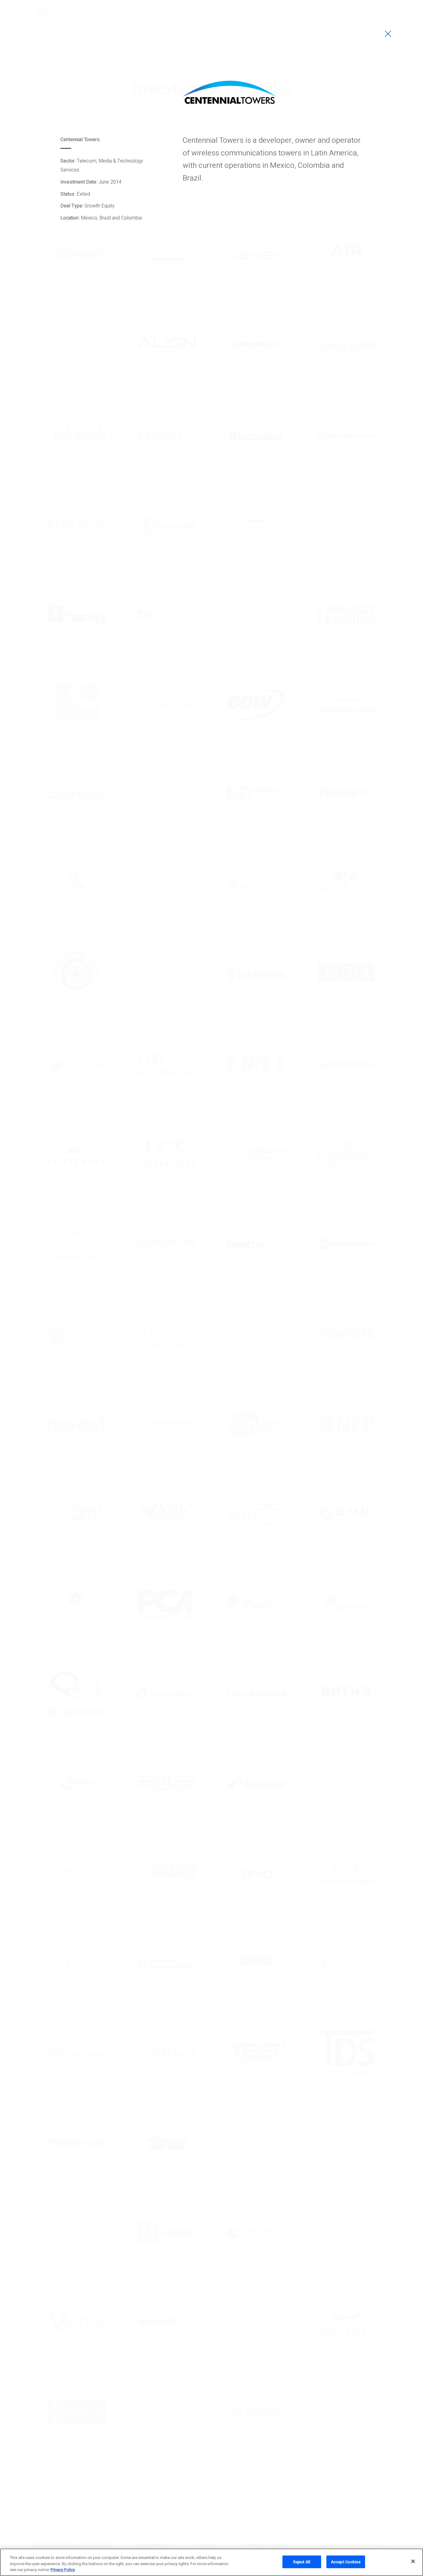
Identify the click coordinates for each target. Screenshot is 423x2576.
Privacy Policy (63, 2570)
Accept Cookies (346, 2562)
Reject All (302, 2562)
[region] (211, 2562)
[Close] (413, 2561)
